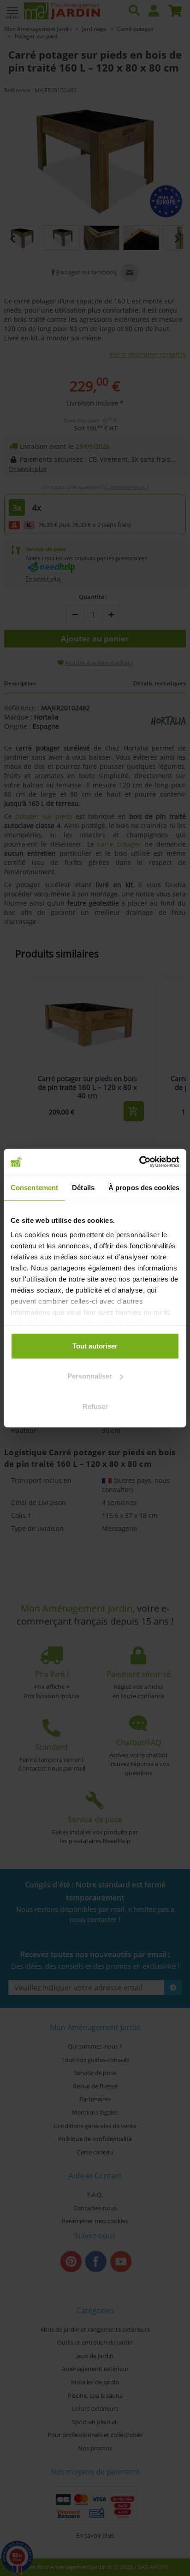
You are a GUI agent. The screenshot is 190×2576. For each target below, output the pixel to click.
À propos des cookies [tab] (144, 1187)
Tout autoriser (95, 1345)
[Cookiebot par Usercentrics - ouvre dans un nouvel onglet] (139, 1162)
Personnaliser (90, 1376)
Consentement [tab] (34, 1187)
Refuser (95, 1406)
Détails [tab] (83, 1187)
